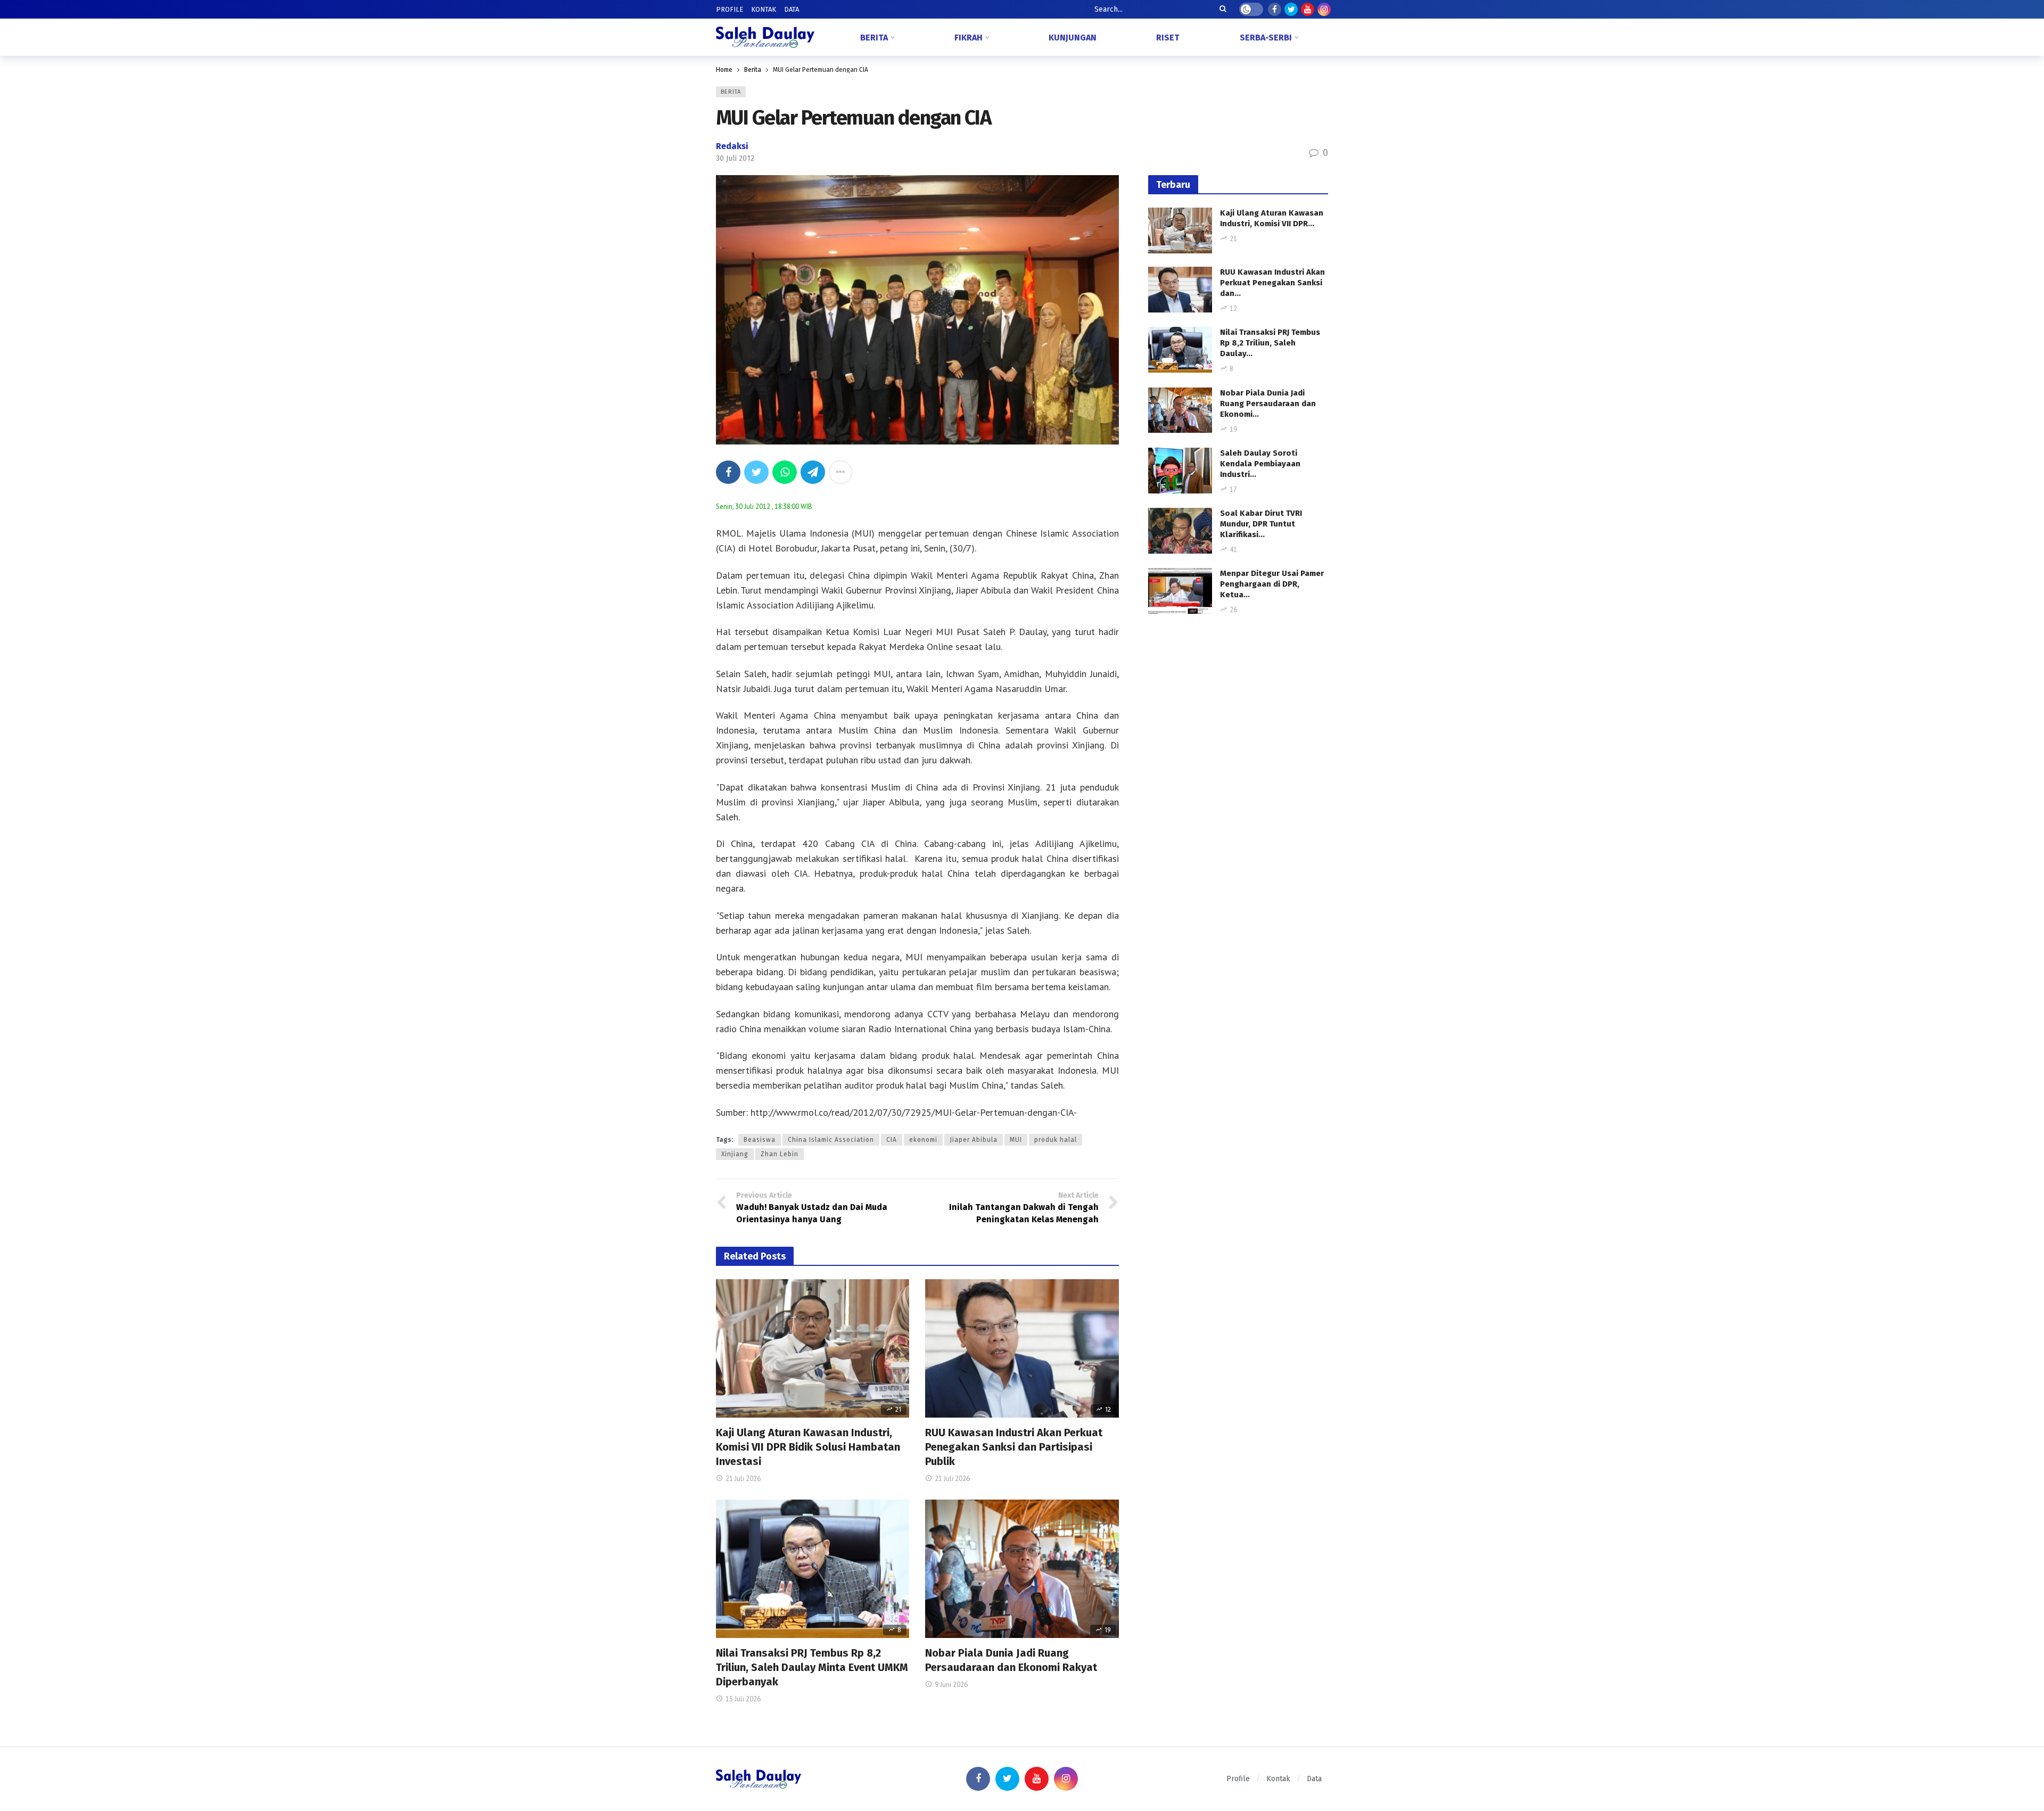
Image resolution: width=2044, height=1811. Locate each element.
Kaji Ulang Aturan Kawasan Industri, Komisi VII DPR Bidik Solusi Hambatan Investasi (808, 1447)
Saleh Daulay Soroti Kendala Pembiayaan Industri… (1260, 464)
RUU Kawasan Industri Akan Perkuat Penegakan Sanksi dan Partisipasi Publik (1014, 1447)
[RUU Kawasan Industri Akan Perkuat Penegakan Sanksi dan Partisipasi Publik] (1022, 1348)
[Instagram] (1324, 9)
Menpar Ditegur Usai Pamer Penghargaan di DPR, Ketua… (1272, 584)
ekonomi (923, 1140)
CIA (892, 1140)
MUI (1016, 1140)
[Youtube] (1308, 9)
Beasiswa (760, 1140)
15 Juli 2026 (743, 1699)
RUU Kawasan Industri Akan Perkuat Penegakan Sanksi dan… (1272, 283)
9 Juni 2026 (951, 1685)
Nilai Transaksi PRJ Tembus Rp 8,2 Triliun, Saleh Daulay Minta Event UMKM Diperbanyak (812, 1667)
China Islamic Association (831, 1140)
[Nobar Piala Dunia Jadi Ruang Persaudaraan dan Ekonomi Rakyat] (1022, 1569)
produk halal (1056, 1140)
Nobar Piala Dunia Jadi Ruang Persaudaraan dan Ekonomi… (1268, 404)
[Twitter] (1291, 9)
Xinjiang (735, 1154)
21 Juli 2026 (743, 1479)
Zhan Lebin (780, 1154)
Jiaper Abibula (974, 1140)
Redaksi (732, 146)
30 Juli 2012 (735, 158)
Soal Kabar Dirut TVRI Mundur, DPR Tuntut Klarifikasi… (1261, 524)
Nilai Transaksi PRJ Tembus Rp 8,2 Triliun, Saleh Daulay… (1270, 343)
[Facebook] (1275, 9)
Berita (731, 92)
